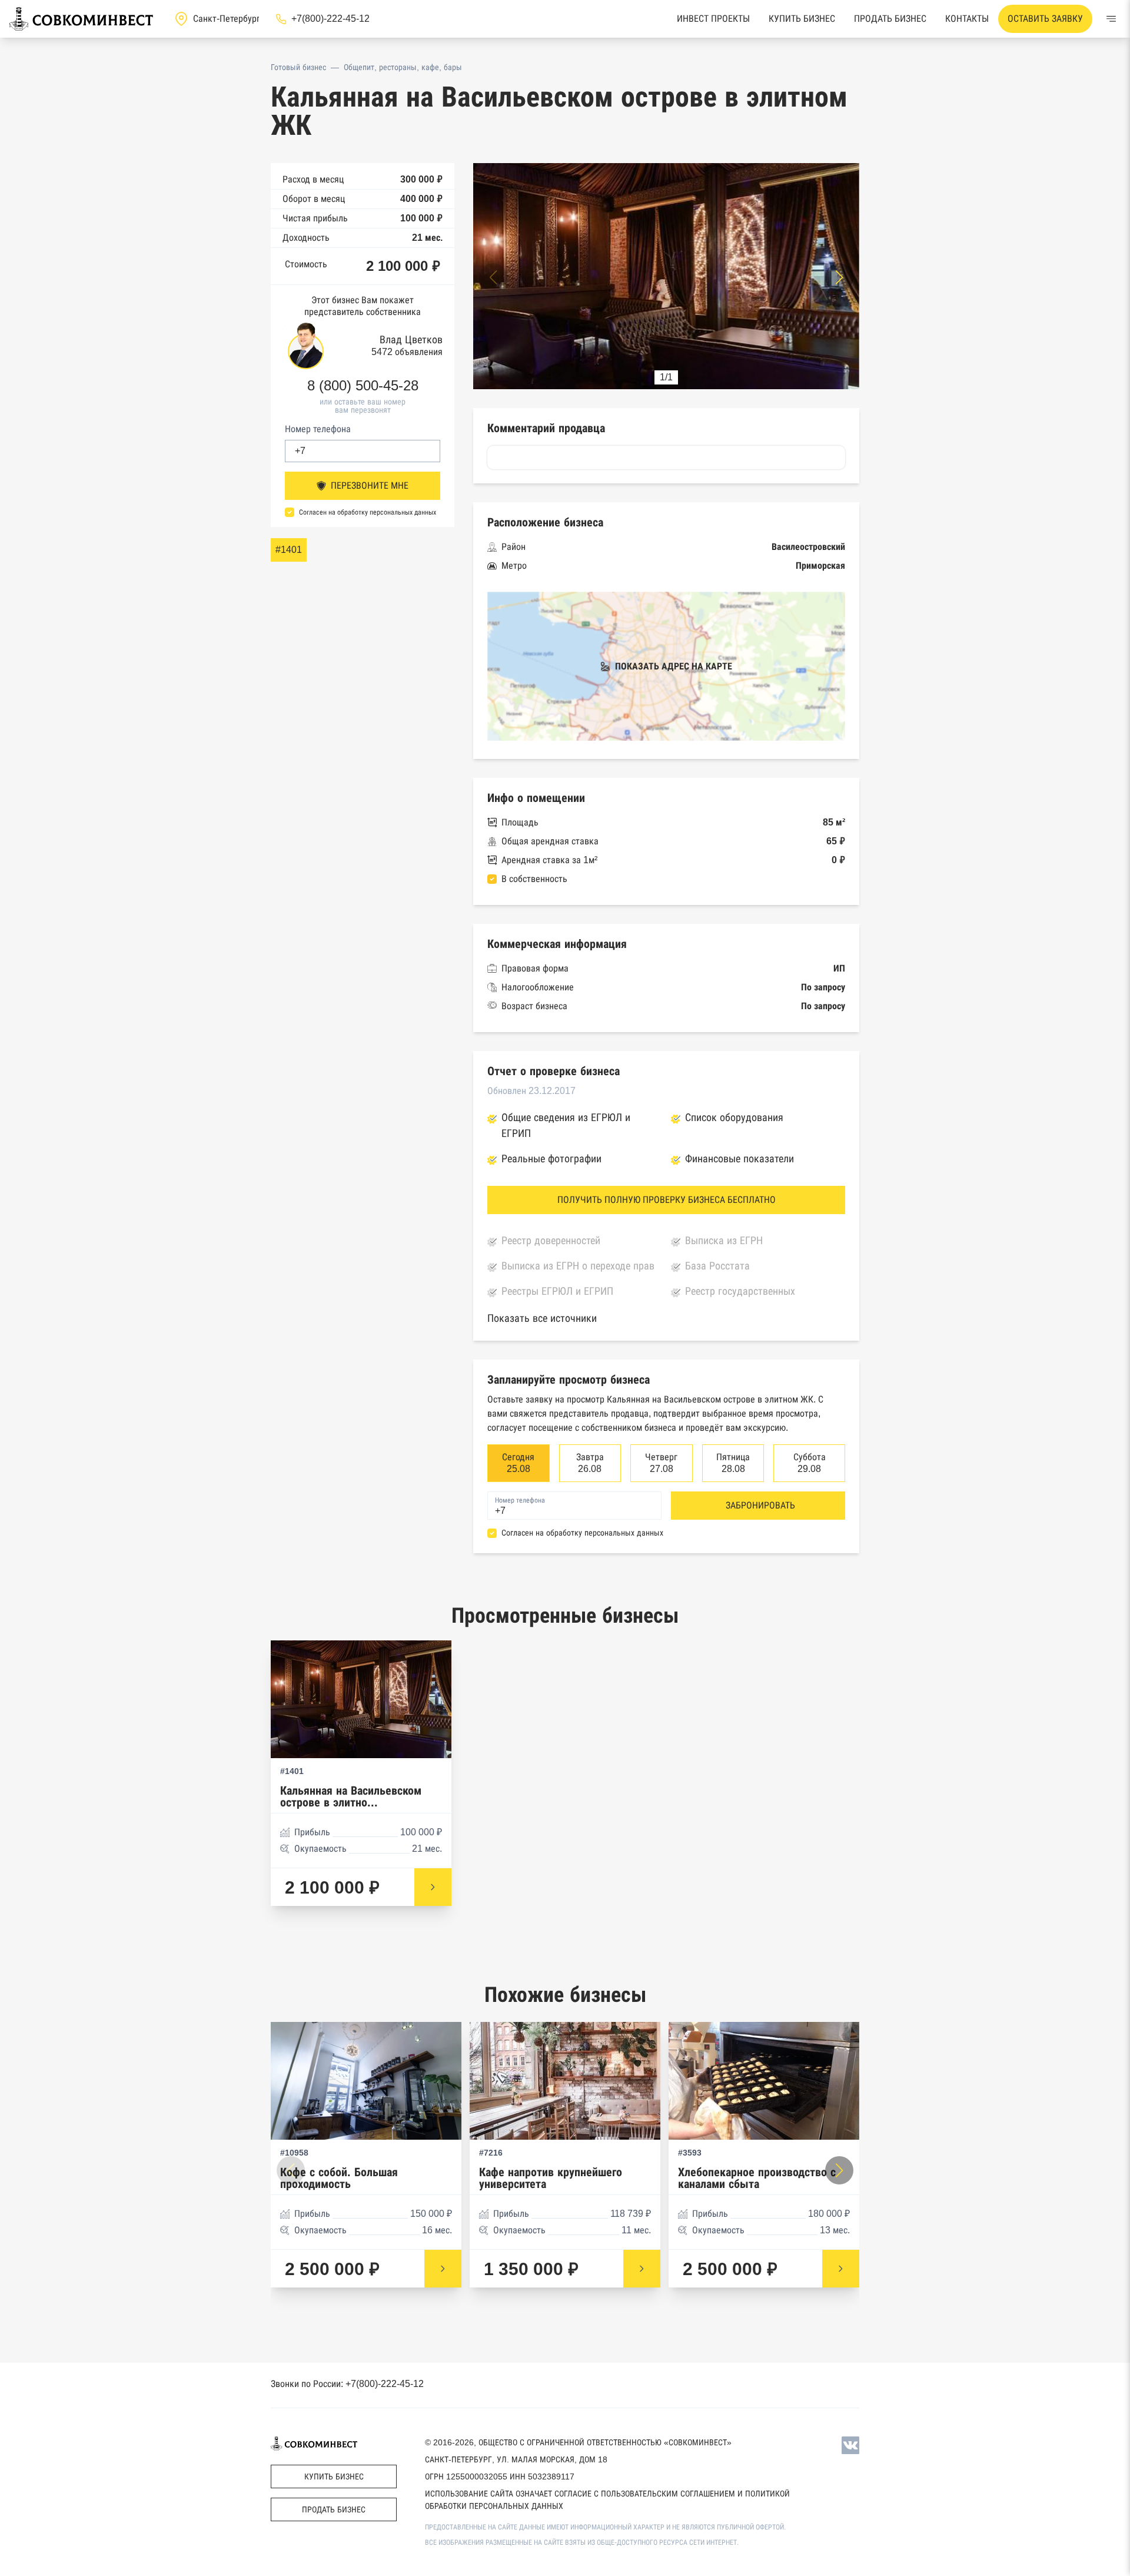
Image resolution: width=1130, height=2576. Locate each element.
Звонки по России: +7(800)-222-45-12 (347, 2384)
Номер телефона (318, 429)
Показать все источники (542, 1318)
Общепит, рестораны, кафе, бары (403, 67)
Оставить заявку (1045, 19)
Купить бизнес (802, 19)
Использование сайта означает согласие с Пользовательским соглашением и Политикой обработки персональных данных (607, 2500)
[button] (839, 277)
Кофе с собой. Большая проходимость (339, 2178)
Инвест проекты (713, 19)
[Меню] (1111, 19)
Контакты (967, 19)
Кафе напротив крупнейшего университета (551, 2178)
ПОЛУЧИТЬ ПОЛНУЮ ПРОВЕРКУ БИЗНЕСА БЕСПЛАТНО (667, 1200)
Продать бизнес (890, 19)
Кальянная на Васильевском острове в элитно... (351, 1797)
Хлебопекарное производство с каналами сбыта (757, 2178)
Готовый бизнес (298, 67)
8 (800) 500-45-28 (363, 386)
